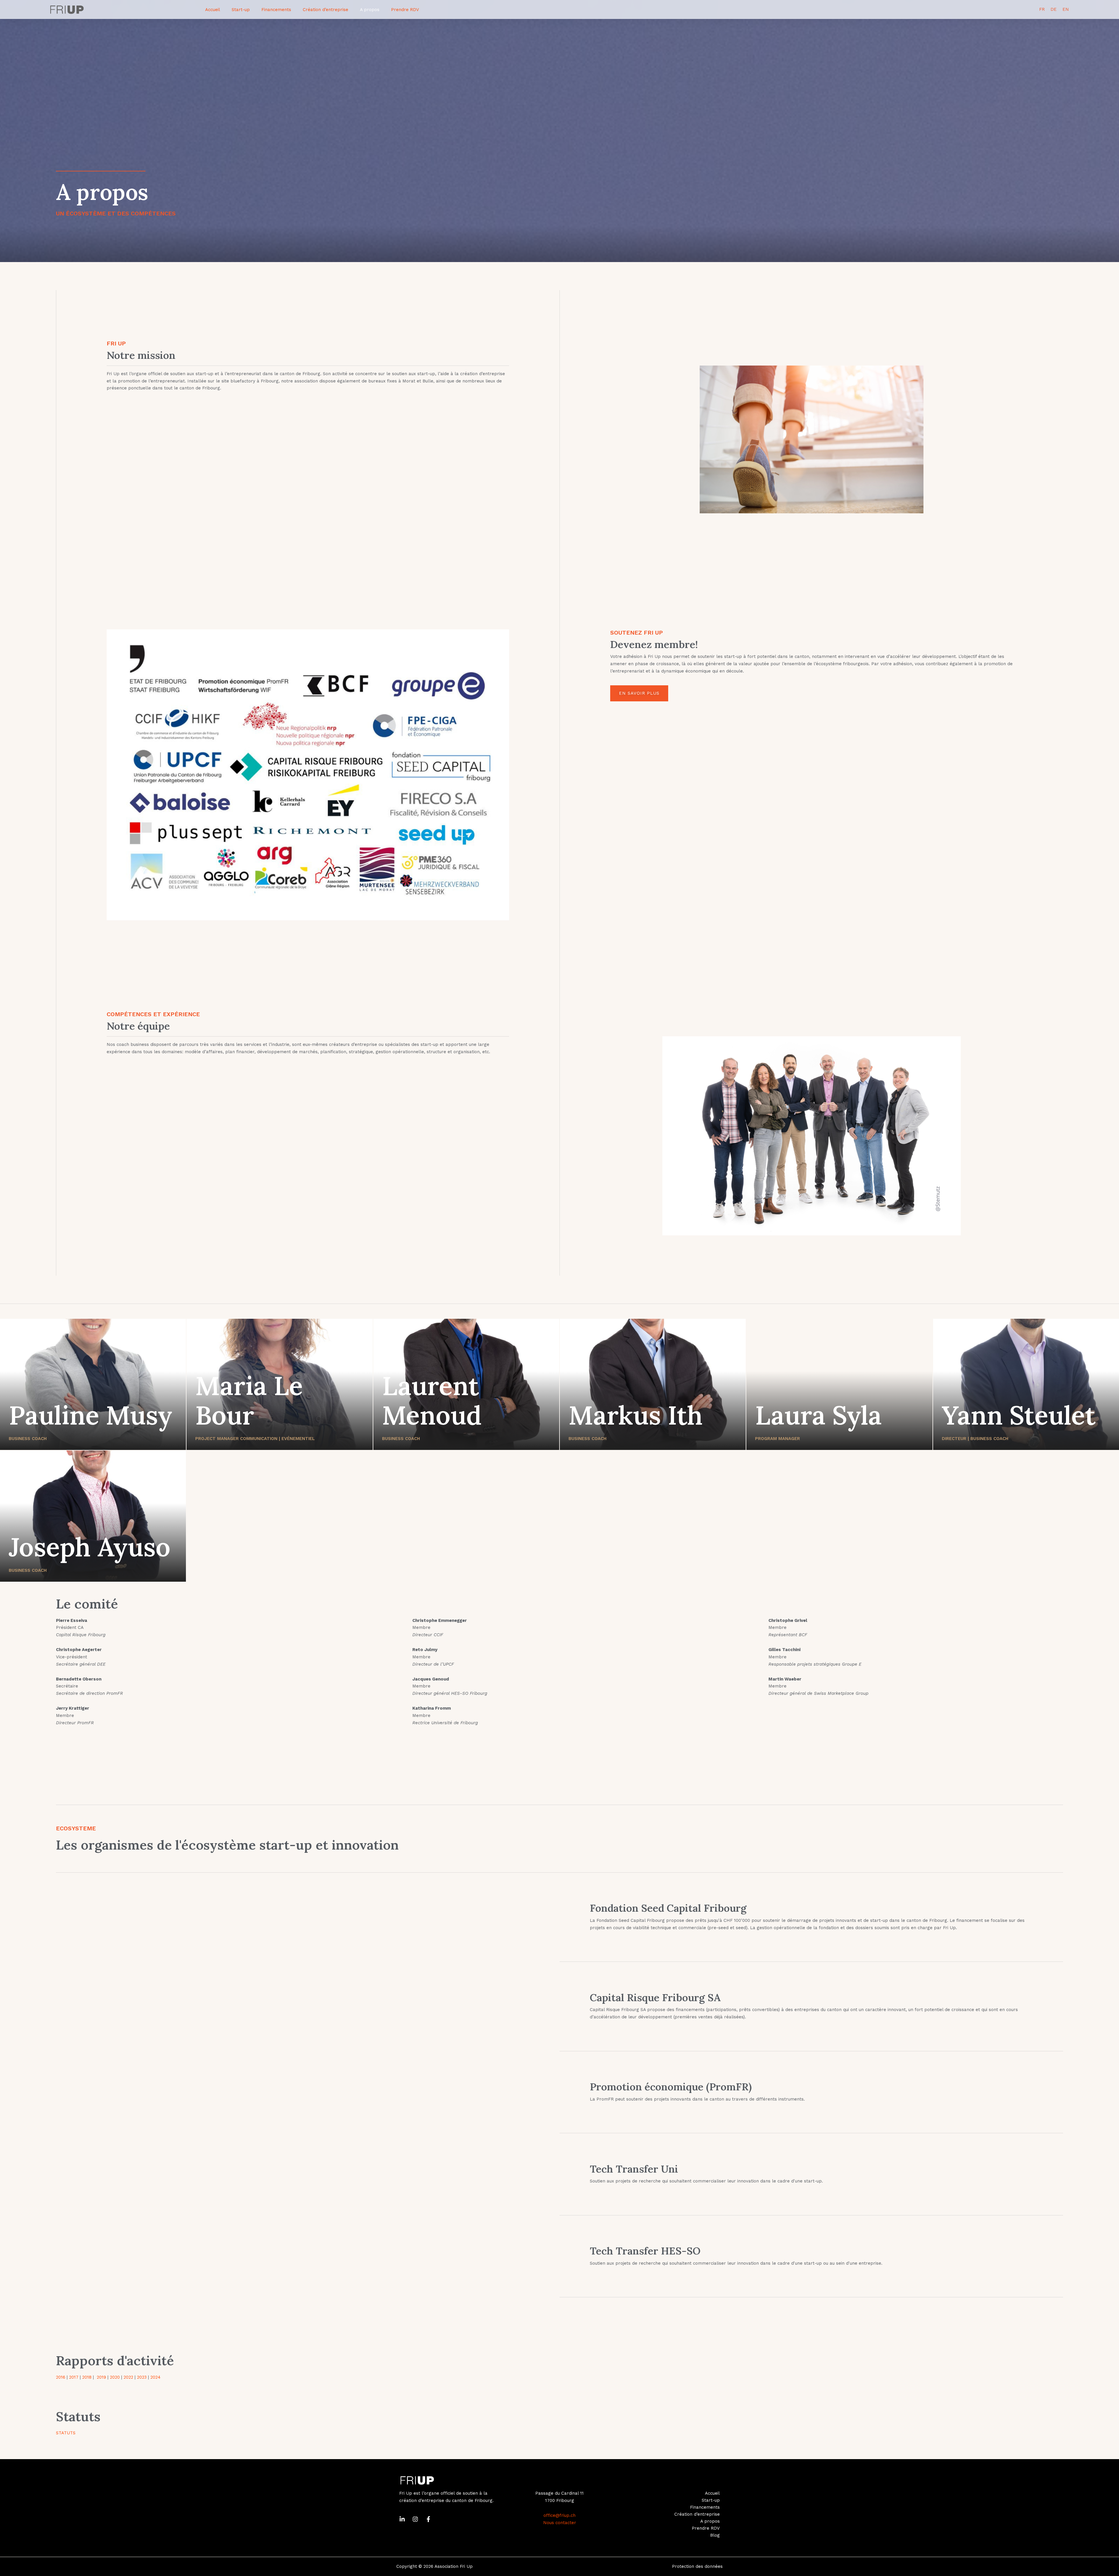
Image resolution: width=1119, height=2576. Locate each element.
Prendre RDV (405, 10)
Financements (276, 10)
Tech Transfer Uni (634, 2169)
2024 (155, 2377)
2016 (61, 2377)
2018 (87, 2377)
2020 (115, 2377)
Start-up (241, 10)
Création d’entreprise (326, 10)
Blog (715, 2535)
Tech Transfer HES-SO (645, 2251)
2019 (101, 2377)
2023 (142, 2377)
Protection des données (697, 2566)
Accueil (213, 10)
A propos (370, 10)
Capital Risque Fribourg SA (655, 1998)
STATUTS (66, 2433)
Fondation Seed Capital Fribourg (668, 1908)
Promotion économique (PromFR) (671, 2087)
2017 (74, 2377)
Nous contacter (560, 2523)
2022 (128, 2377)
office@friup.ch (559, 2515)
